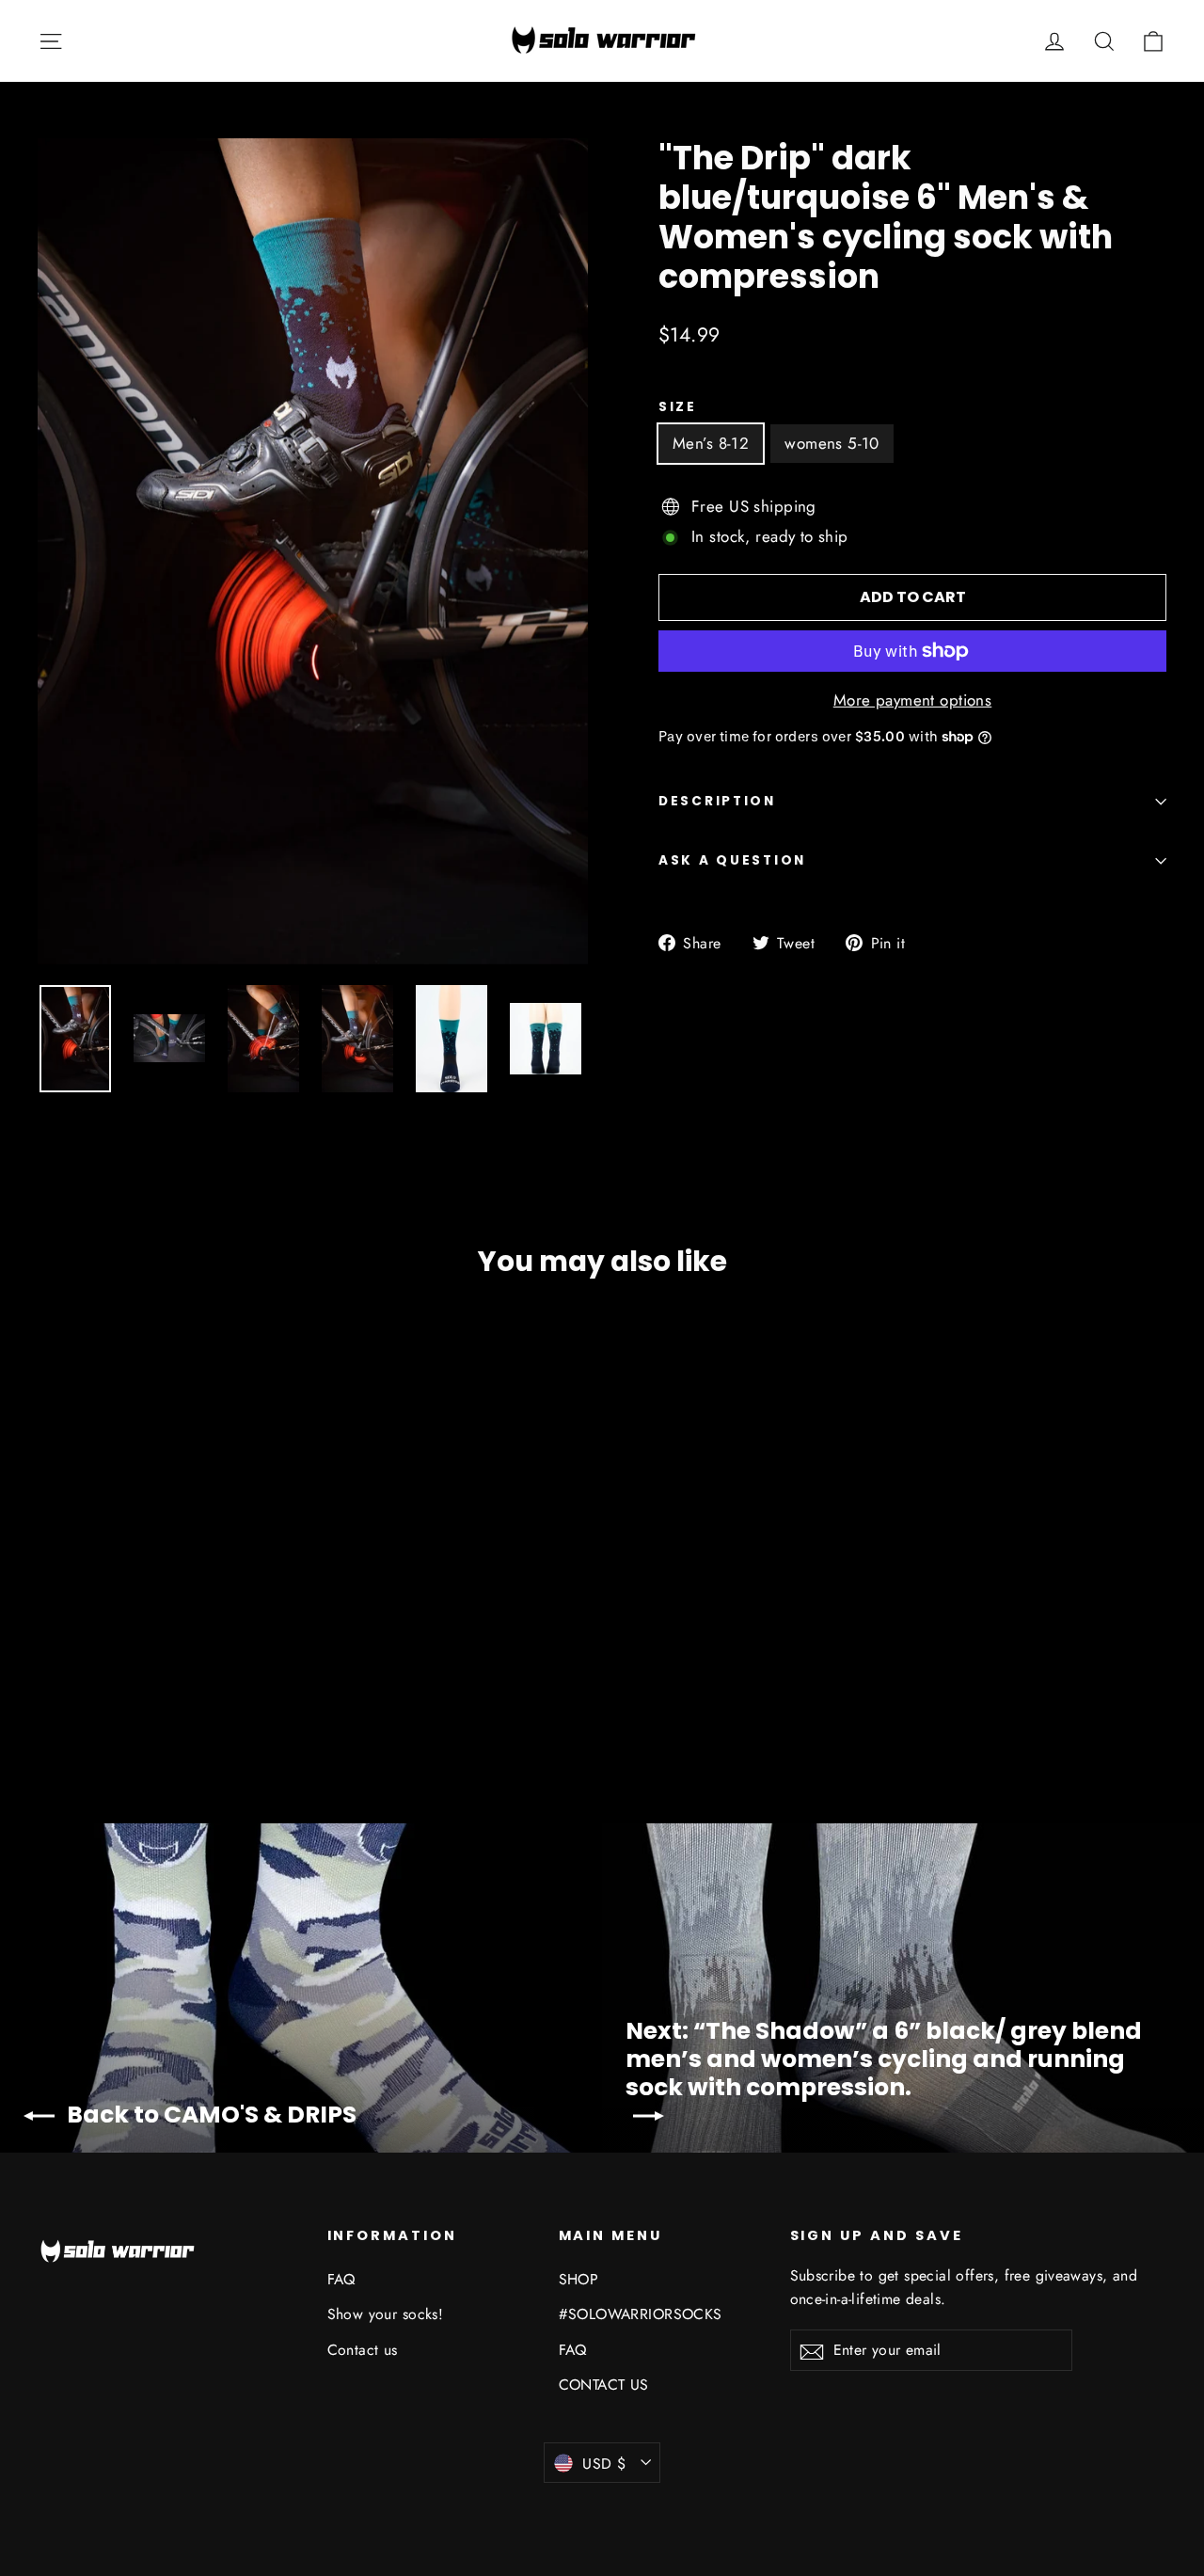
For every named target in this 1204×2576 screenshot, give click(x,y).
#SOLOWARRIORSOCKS (641, 2314)
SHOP (579, 2279)
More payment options (913, 700)
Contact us (363, 2350)
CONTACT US (604, 2385)
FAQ (341, 2279)
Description (717, 801)
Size (678, 407)
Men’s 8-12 (711, 443)
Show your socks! (386, 2314)
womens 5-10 (832, 443)
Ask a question (732, 860)
